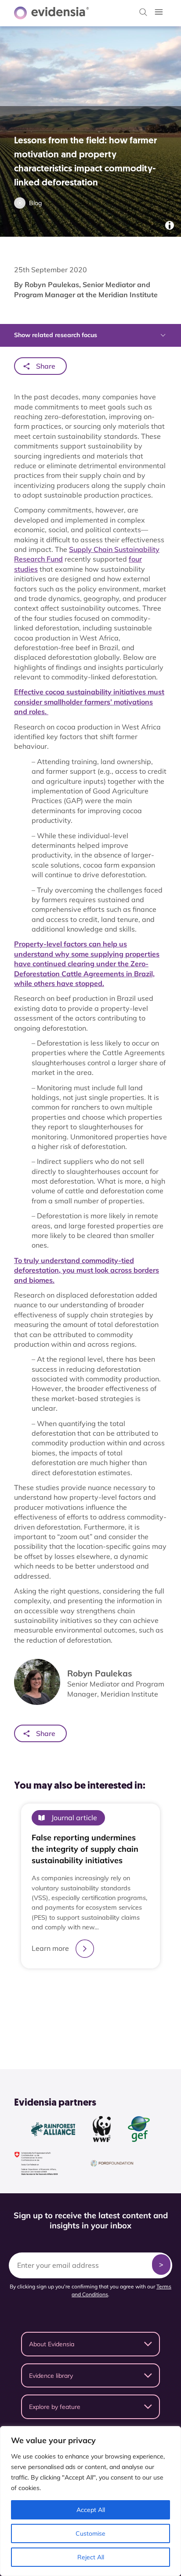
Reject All (91, 2557)
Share (46, 366)
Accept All (91, 2510)
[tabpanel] (90, 1898)
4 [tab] (104, 2014)
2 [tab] (86, 2014)
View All (86, 2036)
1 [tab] (77, 2014)
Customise (90, 2533)
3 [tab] (95, 2014)
